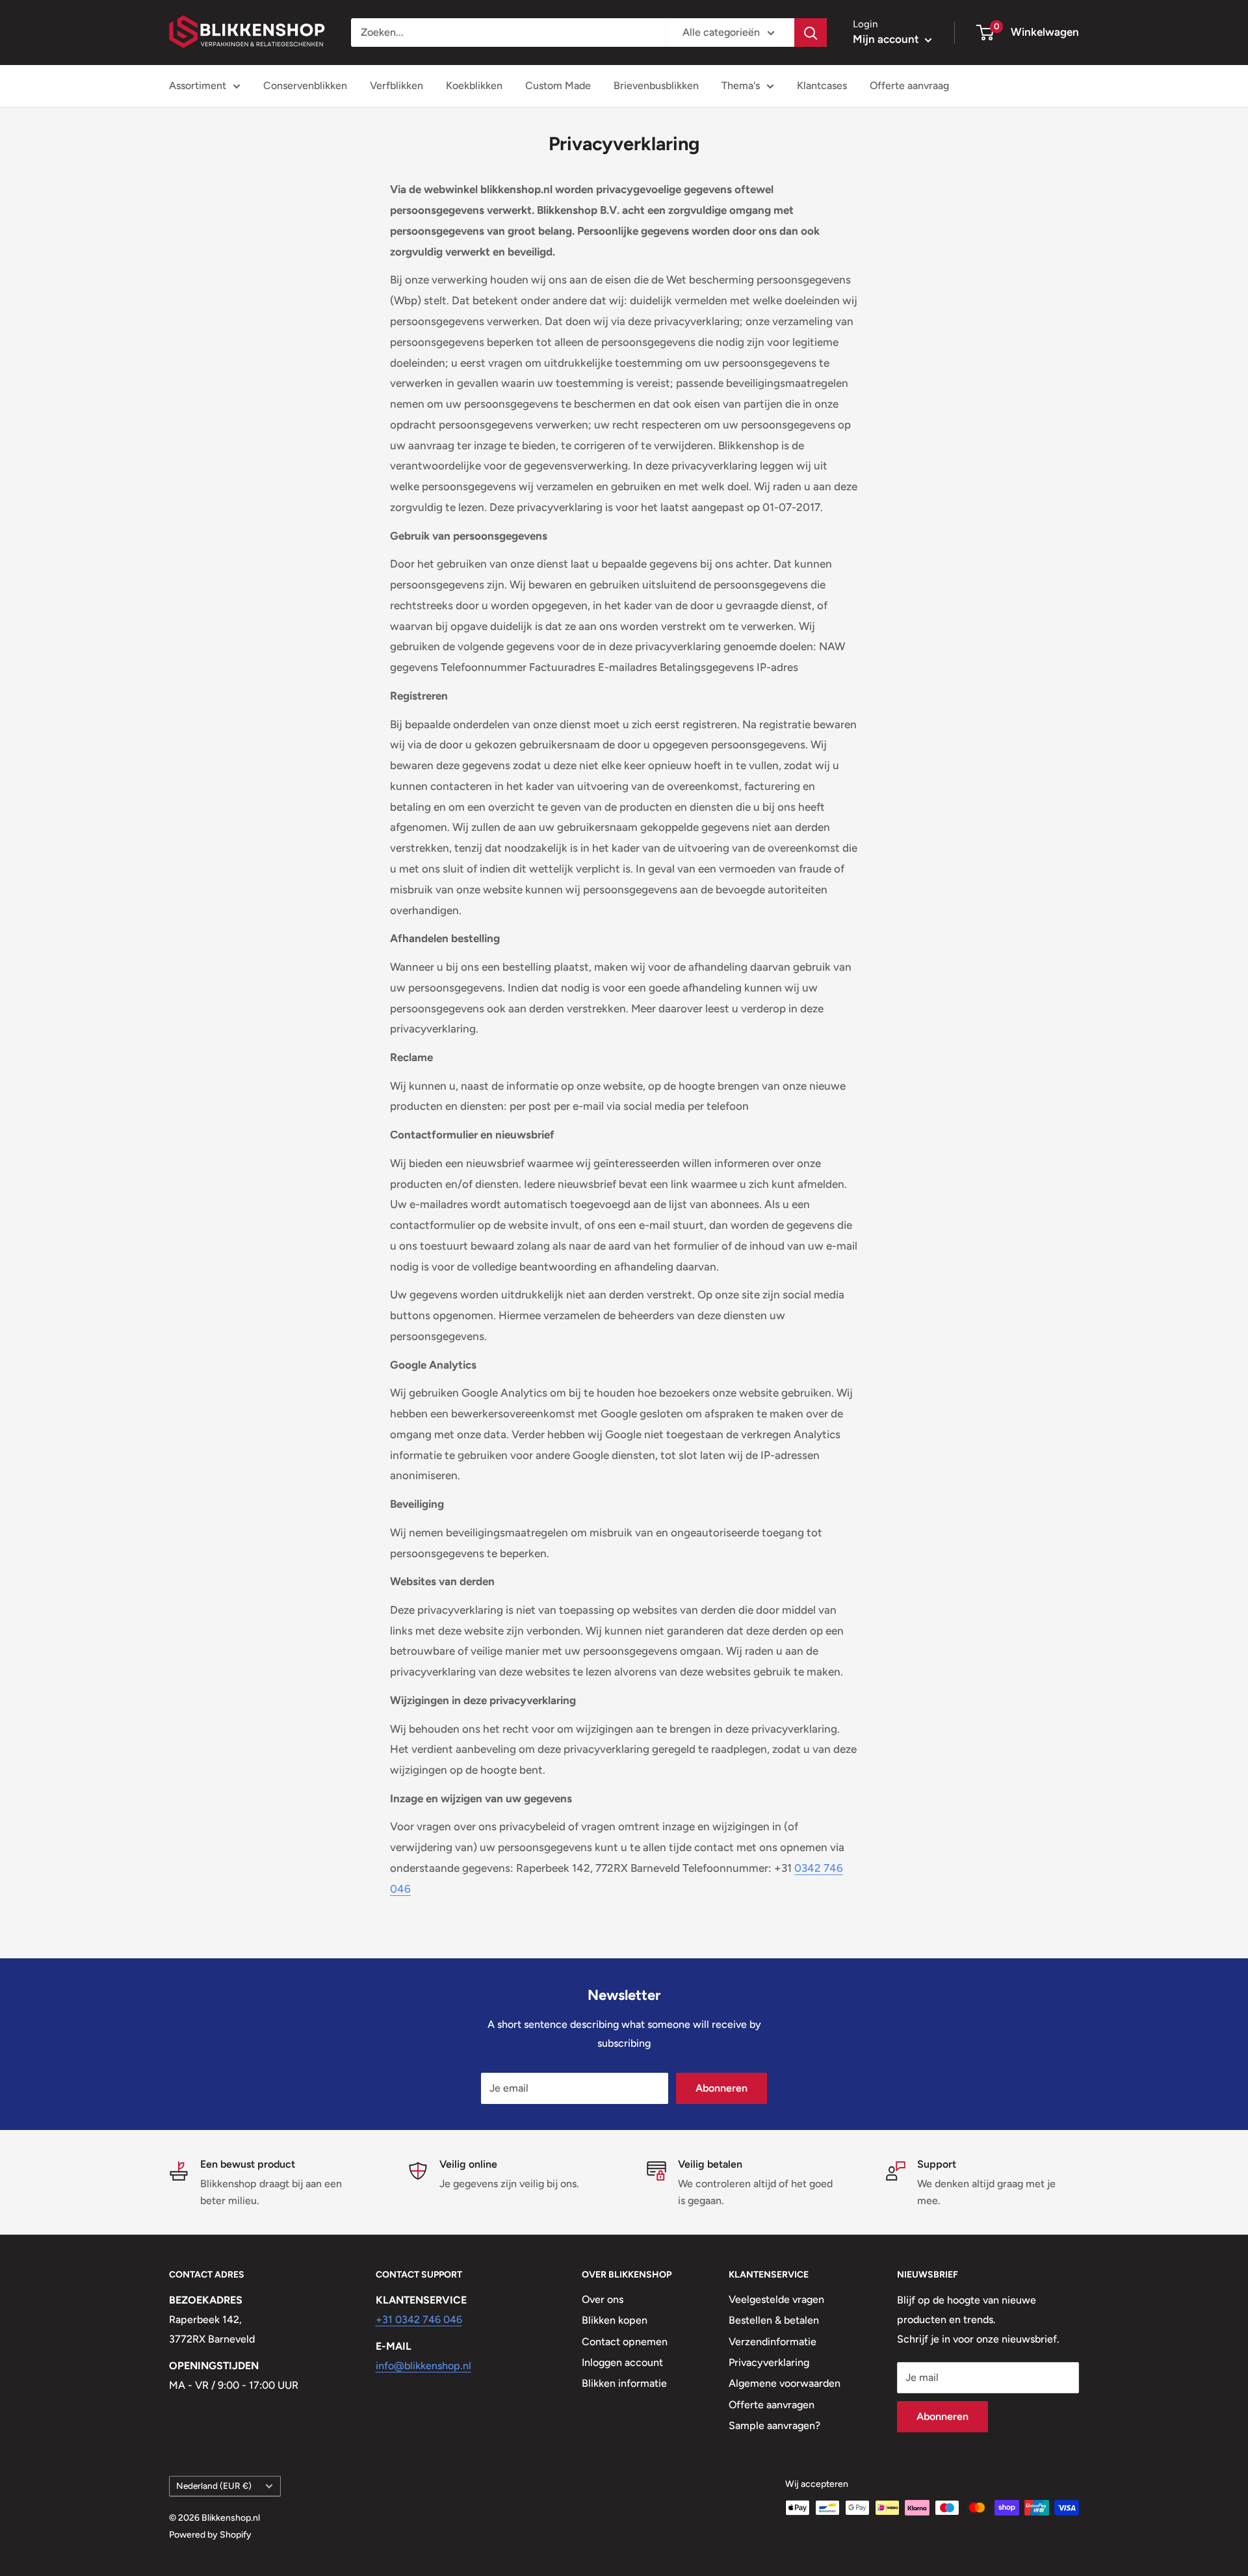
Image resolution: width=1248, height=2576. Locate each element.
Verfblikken (396, 85)
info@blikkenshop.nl (423, 2366)
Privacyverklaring (769, 2362)
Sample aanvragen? (774, 2425)
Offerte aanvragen (772, 2405)
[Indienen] (811, 33)
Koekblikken (474, 85)
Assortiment (198, 85)
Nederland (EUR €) (214, 2486)
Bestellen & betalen (774, 2320)
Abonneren (721, 2088)
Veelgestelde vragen (776, 2299)
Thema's (741, 85)
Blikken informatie (624, 2383)
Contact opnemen (625, 2342)
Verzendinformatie (773, 2342)
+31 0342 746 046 (419, 2320)
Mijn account (887, 39)
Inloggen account (622, 2362)
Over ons (603, 2299)
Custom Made (558, 85)
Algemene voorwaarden (785, 2383)
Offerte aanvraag (909, 85)
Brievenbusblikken (656, 85)
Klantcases (822, 85)
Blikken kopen (615, 2320)
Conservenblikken (305, 85)
